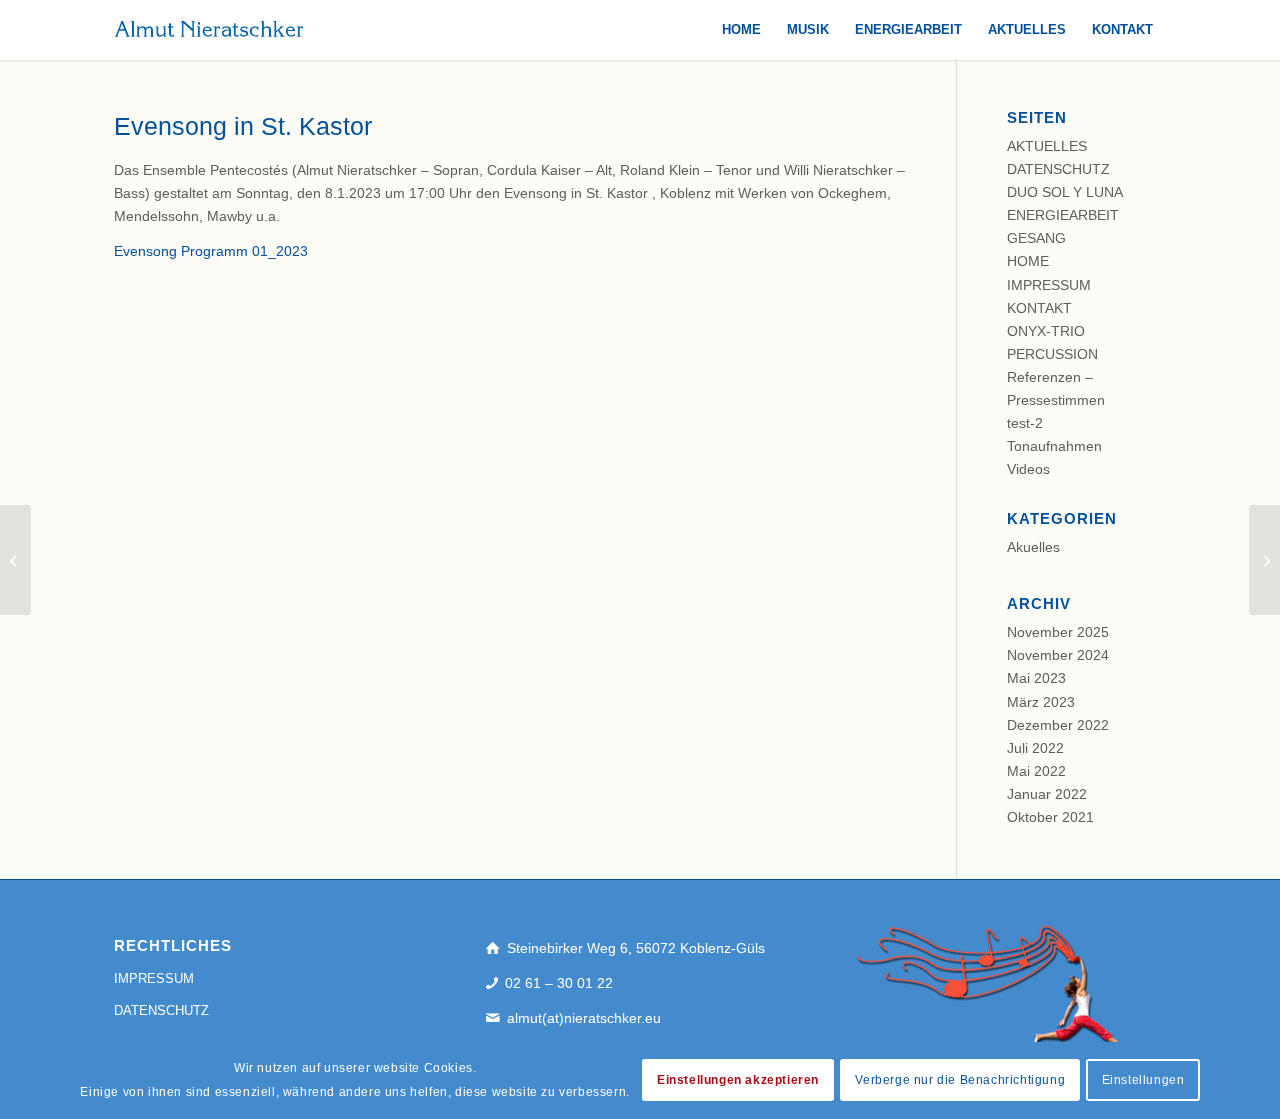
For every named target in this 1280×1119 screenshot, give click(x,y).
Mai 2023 (1036, 678)
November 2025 (1058, 632)
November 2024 (1058, 655)
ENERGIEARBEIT (1063, 215)
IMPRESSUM (1049, 285)
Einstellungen (1143, 1081)
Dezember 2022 (1058, 725)
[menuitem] (741, 30)
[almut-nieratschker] (209, 30)
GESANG (1036, 238)
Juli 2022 (1035, 748)
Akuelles (1033, 547)
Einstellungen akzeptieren (738, 1081)
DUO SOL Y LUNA (1065, 192)
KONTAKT (1039, 308)
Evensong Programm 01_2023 (211, 251)
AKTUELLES (1047, 146)
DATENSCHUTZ (1058, 169)
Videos (1028, 469)
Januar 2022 (1047, 794)
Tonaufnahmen (1054, 446)
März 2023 (1041, 702)
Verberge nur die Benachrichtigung (960, 1081)
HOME (1028, 261)
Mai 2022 (1036, 771)
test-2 (1025, 423)
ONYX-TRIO (1046, 331)
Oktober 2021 (1050, 817)
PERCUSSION (1052, 354)
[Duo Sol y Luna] (15, 560)
